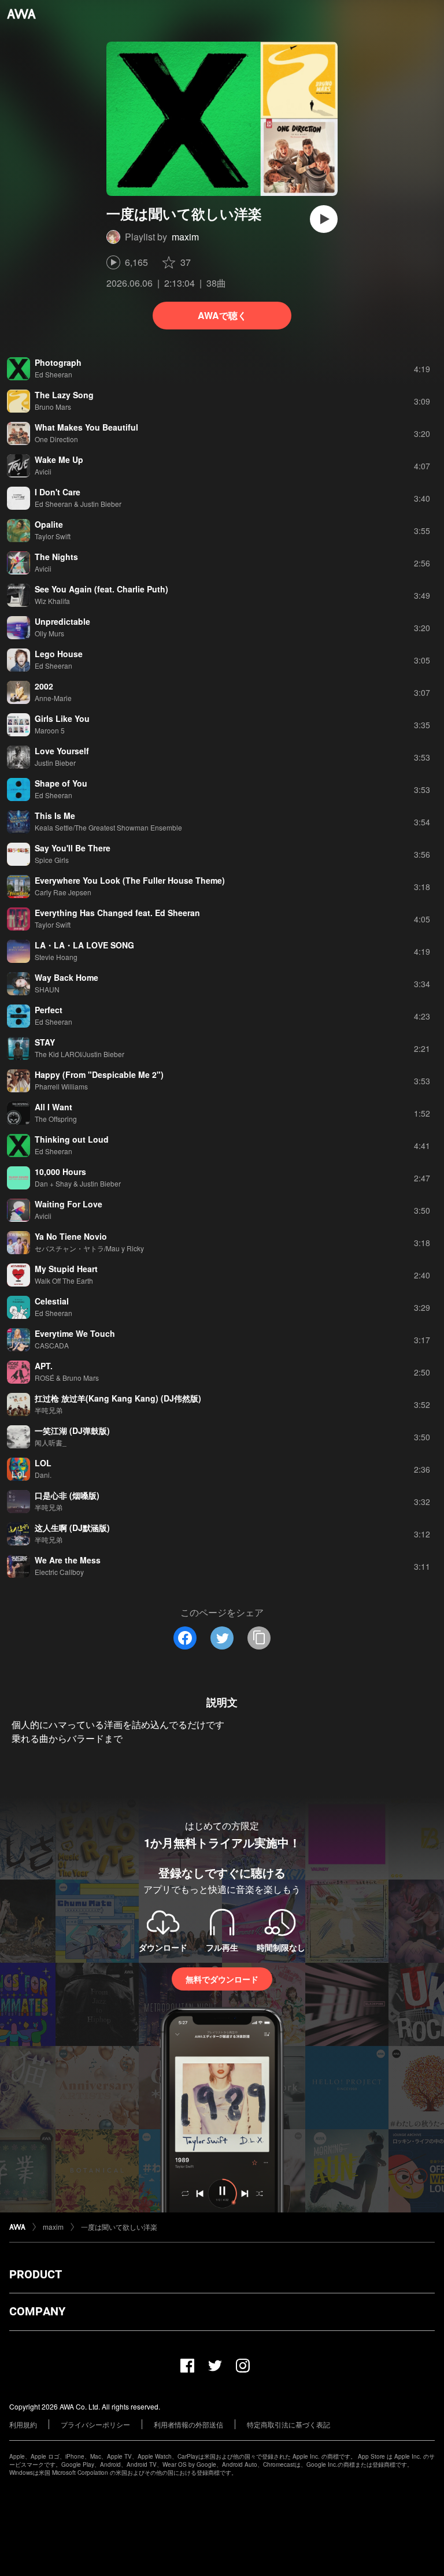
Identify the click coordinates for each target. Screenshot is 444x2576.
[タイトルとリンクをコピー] (259, 1638)
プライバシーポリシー (95, 2424)
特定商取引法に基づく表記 (288, 2424)
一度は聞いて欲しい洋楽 (119, 2227)
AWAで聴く (222, 315)
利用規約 (23, 2424)
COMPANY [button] (37, 2311)
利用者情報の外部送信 (188, 2424)
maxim (185, 237)
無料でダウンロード (222, 1979)
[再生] (324, 219)
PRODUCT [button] (36, 2274)
